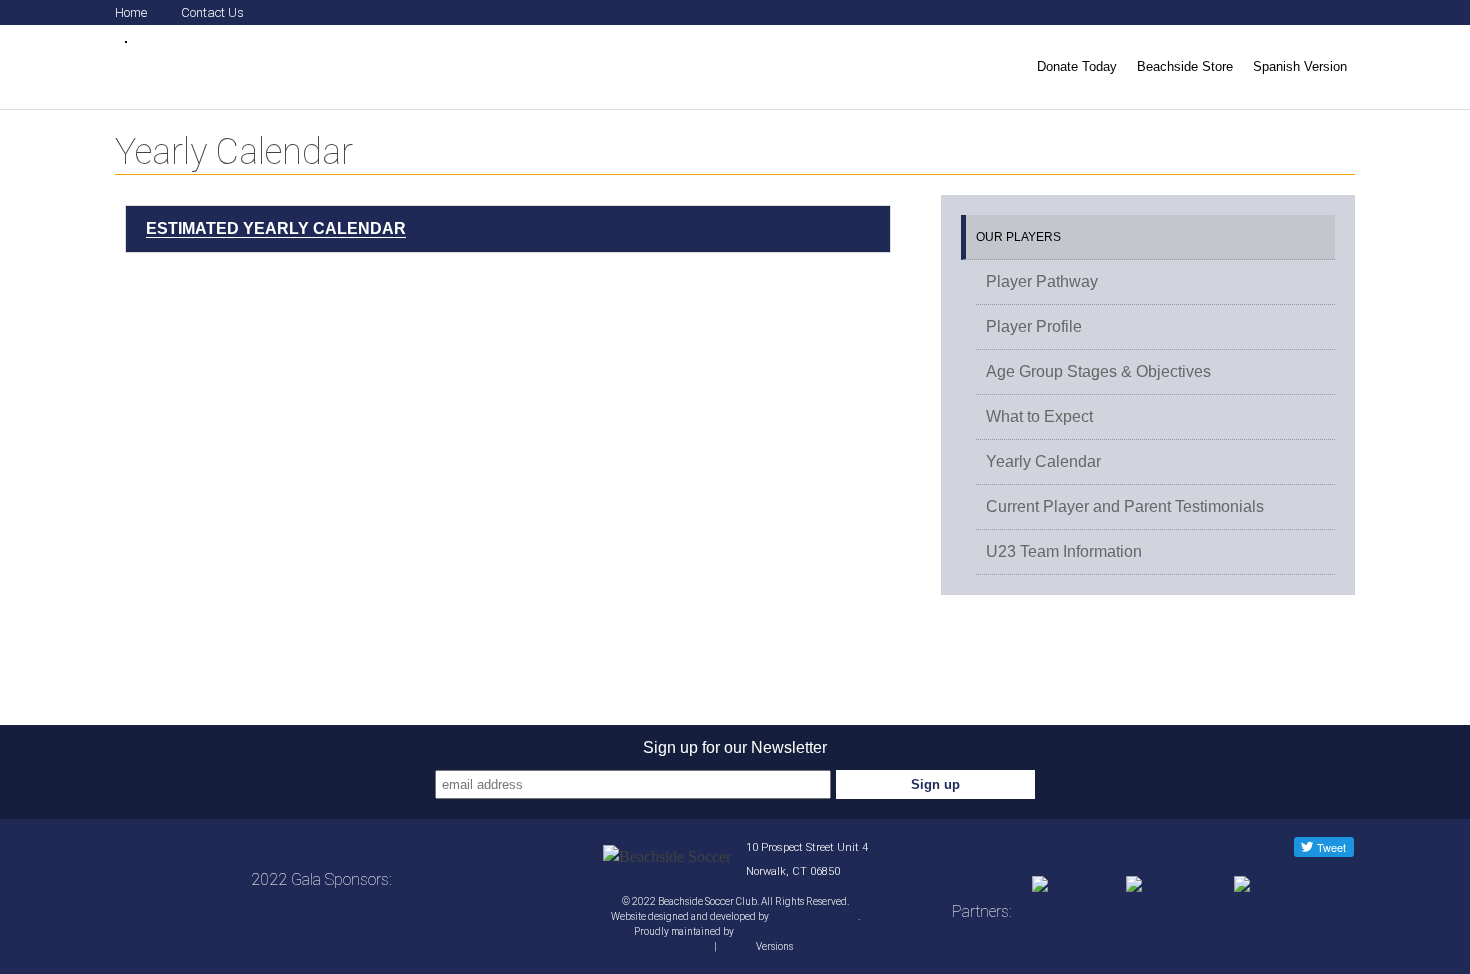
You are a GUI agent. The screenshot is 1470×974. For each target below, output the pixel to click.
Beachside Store (1185, 66)
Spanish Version (1300, 66)
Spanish (736, 946)
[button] (508, 229)
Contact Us (212, 12)
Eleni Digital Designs (782, 931)
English (695, 946)
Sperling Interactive (814, 916)
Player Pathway (1042, 281)
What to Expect (1039, 416)
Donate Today (1077, 66)
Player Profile (1034, 326)
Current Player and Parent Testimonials (1125, 506)
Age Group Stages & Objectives (1098, 371)
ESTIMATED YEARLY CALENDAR (276, 228)
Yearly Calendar (1043, 461)
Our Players (1018, 237)
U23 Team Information (1064, 551)
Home (131, 12)
